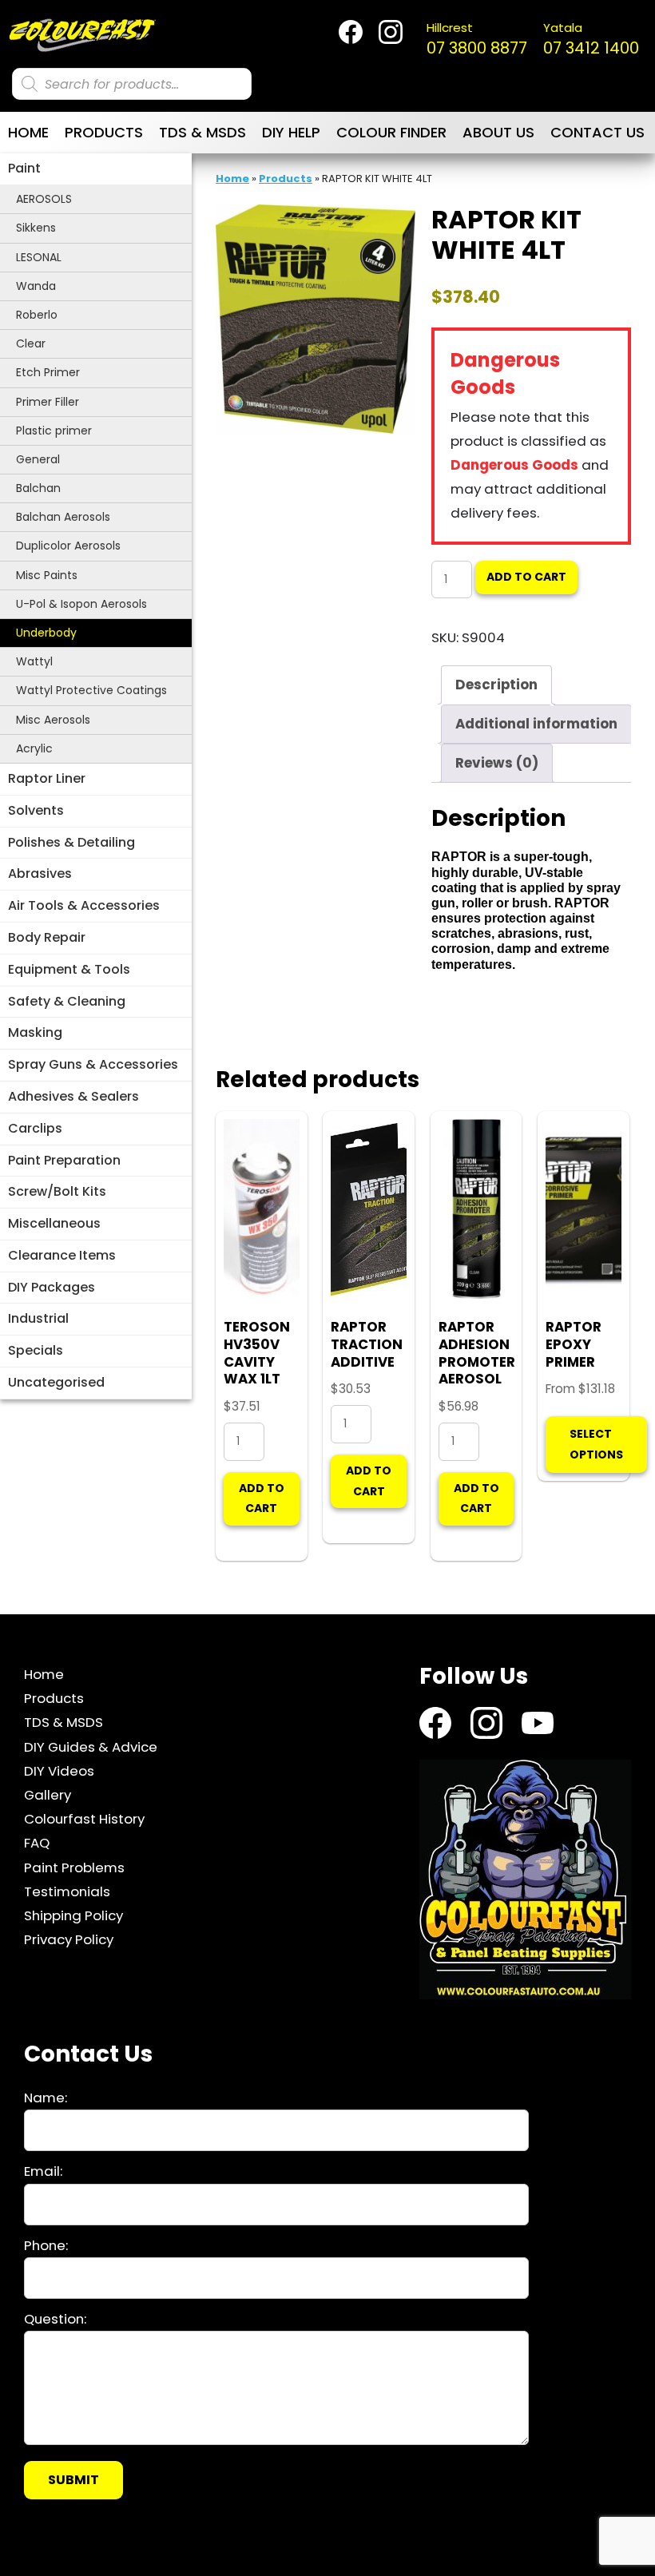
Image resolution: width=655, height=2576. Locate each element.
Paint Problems (74, 1868)
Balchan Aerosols (63, 517)
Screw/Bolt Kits (57, 1191)
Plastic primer (54, 431)
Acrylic (34, 748)
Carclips (35, 1128)
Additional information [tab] (536, 724)
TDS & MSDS (202, 132)
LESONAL (39, 257)
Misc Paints (47, 575)
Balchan (38, 488)
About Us (498, 132)
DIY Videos (59, 1771)
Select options (596, 1444)
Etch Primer (48, 372)
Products (104, 132)
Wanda (36, 286)
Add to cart (526, 577)
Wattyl (34, 661)
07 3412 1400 (591, 39)
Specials (36, 1350)
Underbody (46, 633)
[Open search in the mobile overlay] (132, 84)
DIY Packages (52, 1287)
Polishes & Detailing (71, 842)
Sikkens (36, 228)
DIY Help (291, 132)
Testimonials (67, 1891)
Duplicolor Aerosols (68, 546)
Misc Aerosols (53, 720)
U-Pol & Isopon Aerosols (81, 604)
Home (28, 132)
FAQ (37, 1843)
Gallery (48, 1795)
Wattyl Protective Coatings (91, 690)
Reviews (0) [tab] (497, 763)
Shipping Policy (73, 1915)
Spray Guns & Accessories (93, 1064)
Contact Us (597, 132)
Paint (24, 168)
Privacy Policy (69, 1939)
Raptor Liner (47, 778)
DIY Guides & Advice (91, 1747)
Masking (35, 1032)
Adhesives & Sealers (73, 1096)
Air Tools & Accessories (84, 905)
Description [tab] (496, 685)
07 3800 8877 (477, 39)
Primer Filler (48, 402)
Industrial (38, 1318)
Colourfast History (84, 1819)
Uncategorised (56, 1382)
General (38, 459)
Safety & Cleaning (67, 1001)
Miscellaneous (54, 1223)
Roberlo (37, 315)
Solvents (36, 810)
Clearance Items (62, 1255)
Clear (31, 343)
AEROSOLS (44, 199)
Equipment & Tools (69, 969)
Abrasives (40, 873)
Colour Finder (391, 132)
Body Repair (47, 937)
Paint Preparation (64, 1160)
